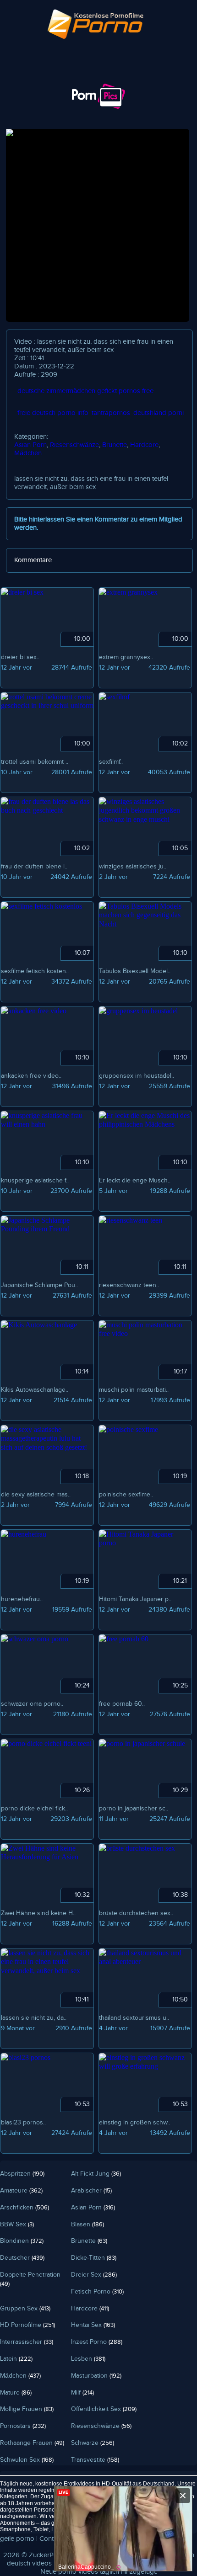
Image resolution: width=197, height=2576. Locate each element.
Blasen (88, 2225)
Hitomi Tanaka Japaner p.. (135, 1599)
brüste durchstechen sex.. (136, 1913)
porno (67, 2572)
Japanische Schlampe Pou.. (39, 1285)
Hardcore (144, 445)
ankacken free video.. (31, 1076)
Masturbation (96, 2376)
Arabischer (91, 2191)
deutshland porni (159, 413)
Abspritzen (22, 2174)
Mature (16, 2393)
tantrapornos (111, 413)
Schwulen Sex (27, 2460)
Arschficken (25, 2208)
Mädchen (28, 453)
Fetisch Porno (97, 2292)
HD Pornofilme (27, 2325)
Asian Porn (30, 445)
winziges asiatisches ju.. (133, 867)
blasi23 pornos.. (23, 2123)
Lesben (88, 2359)
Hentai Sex (93, 2325)
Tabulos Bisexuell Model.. (135, 971)
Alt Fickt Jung (96, 2174)
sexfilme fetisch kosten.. (35, 971)
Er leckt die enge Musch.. (135, 1181)
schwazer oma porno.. (32, 1704)
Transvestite (95, 2460)
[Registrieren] (74, 76)
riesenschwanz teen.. (129, 1285)
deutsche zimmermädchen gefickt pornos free (85, 391)
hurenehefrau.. (22, 1599)
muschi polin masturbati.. (134, 1390)
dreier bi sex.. (20, 657)
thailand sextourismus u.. (134, 2018)
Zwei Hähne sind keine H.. (38, 1913)
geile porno (17, 2539)
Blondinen (22, 2241)
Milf (82, 2393)
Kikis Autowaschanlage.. (35, 1390)
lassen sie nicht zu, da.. (34, 2018)
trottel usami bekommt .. (35, 762)
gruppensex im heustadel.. (137, 1076)
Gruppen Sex (25, 2309)
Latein (16, 2359)
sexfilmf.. (111, 762)
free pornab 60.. (122, 1704)
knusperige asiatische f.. (35, 1181)
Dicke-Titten (94, 2258)
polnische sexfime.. (126, 1495)
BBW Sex (17, 2225)
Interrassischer (27, 2342)
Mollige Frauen (27, 2409)
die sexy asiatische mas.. (36, 1495)
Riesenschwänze (74, 445)
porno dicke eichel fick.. (34, 1809)
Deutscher (22, 2258)
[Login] (23, 76)
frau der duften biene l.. (34, 867)
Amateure (21, 2191)
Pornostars (23, 2426)
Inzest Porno (97, 2342)
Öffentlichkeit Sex (104, 2409)
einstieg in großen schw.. (134, 2123)
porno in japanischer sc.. (134, 1809)
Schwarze (93, 2443)
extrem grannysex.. (126, 657)
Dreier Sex (94, 2275)
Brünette (115, 445)
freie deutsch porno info (53, 413)
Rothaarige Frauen (32, 2443)
